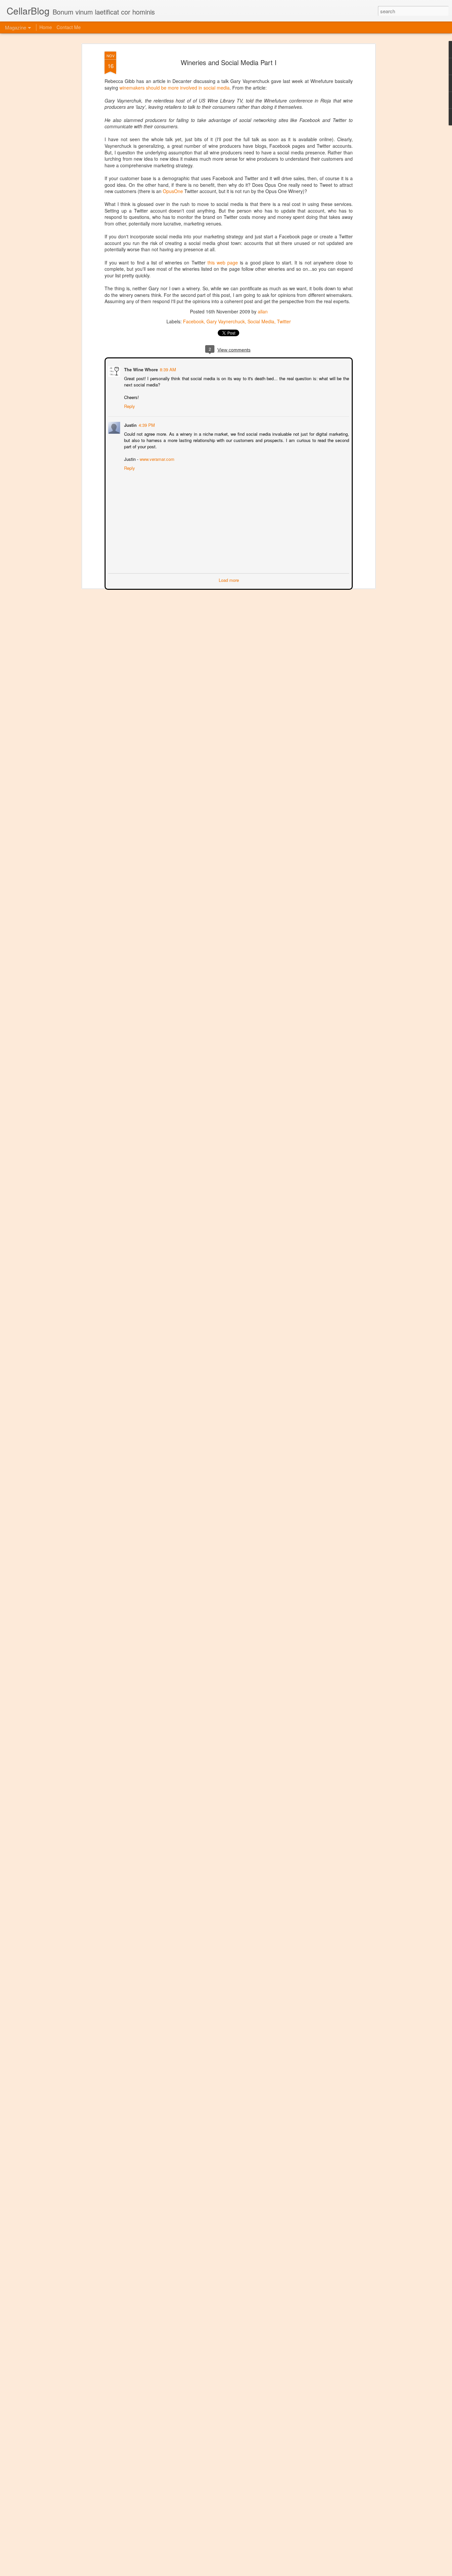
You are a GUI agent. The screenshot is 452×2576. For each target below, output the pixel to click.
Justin (130, 424)
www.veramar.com (156, 458)
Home (46, 27)
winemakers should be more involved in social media (175, 88)
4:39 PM (146, 424)
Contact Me (69, 27)
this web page (223, 262)
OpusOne (173, 191)
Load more (229, 579)
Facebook (193, 321)
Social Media (261, 321)
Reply (129, 405)
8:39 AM (167, 369)
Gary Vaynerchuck (226, 321)
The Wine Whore (140, 369)
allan (263, 311)
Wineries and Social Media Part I (229, 62)
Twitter (284, 321)
